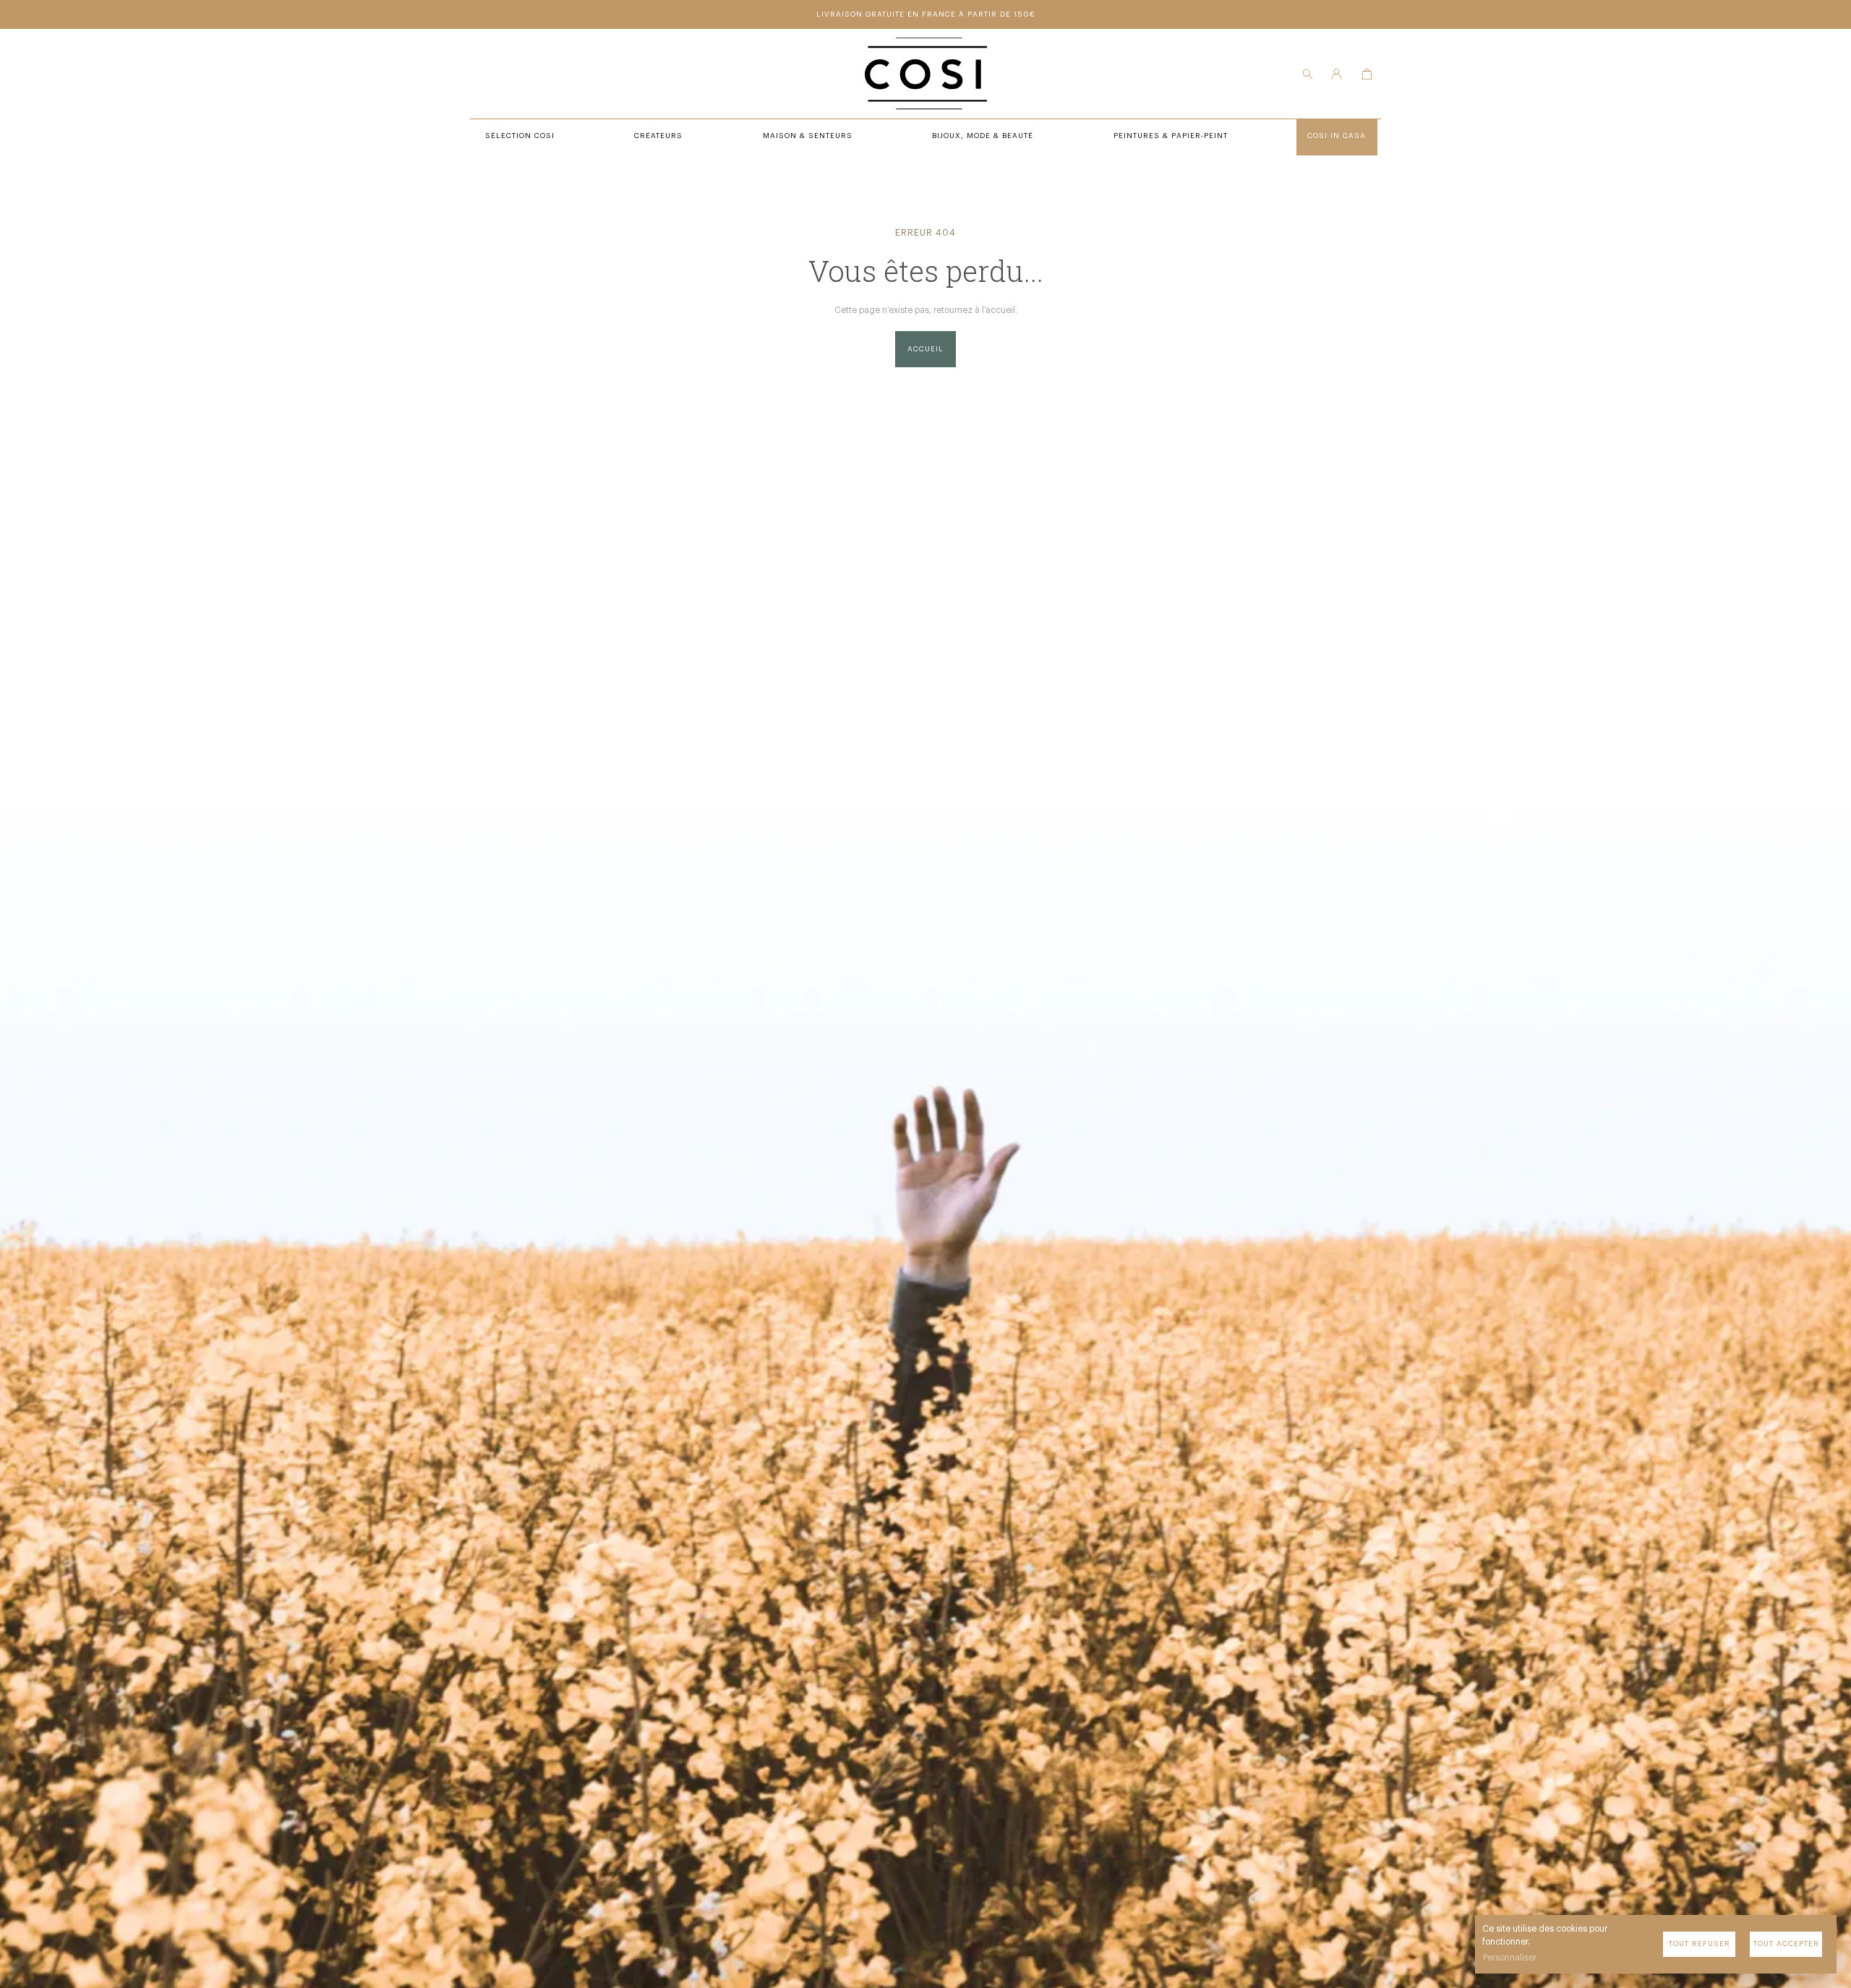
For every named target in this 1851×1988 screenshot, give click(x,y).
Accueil (925, 349)
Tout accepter (1786, 1944)
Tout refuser (1700, 1944)
